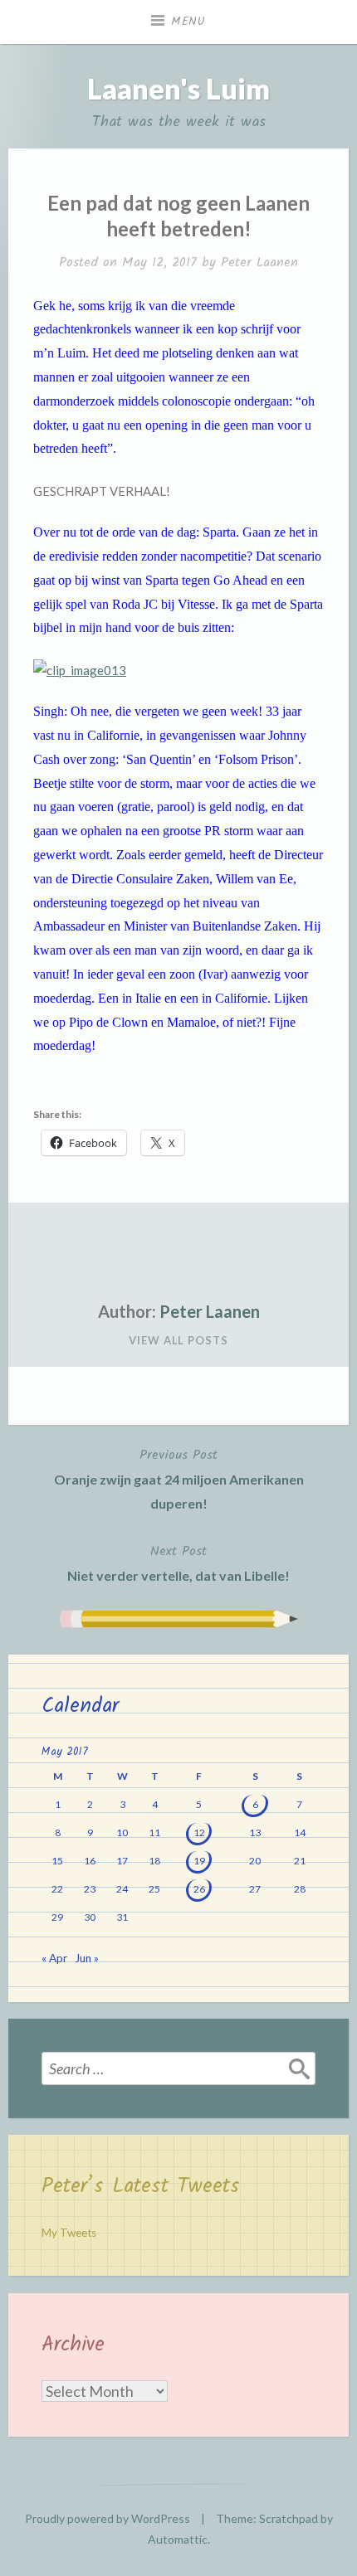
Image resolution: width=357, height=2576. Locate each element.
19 (199, 1861)
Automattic (178, 2539)
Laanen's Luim (178, 88)
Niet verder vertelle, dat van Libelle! (178, 1562)
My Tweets (69, 2233)
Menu (188, 22)
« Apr (54, 1958)
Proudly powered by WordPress (108, 2518)
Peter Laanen (259, 262)
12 (199, 1832)
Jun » (87, 1958)
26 (199, 1889)
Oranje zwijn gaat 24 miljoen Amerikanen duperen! (179, 1478)
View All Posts (178, 1340)
